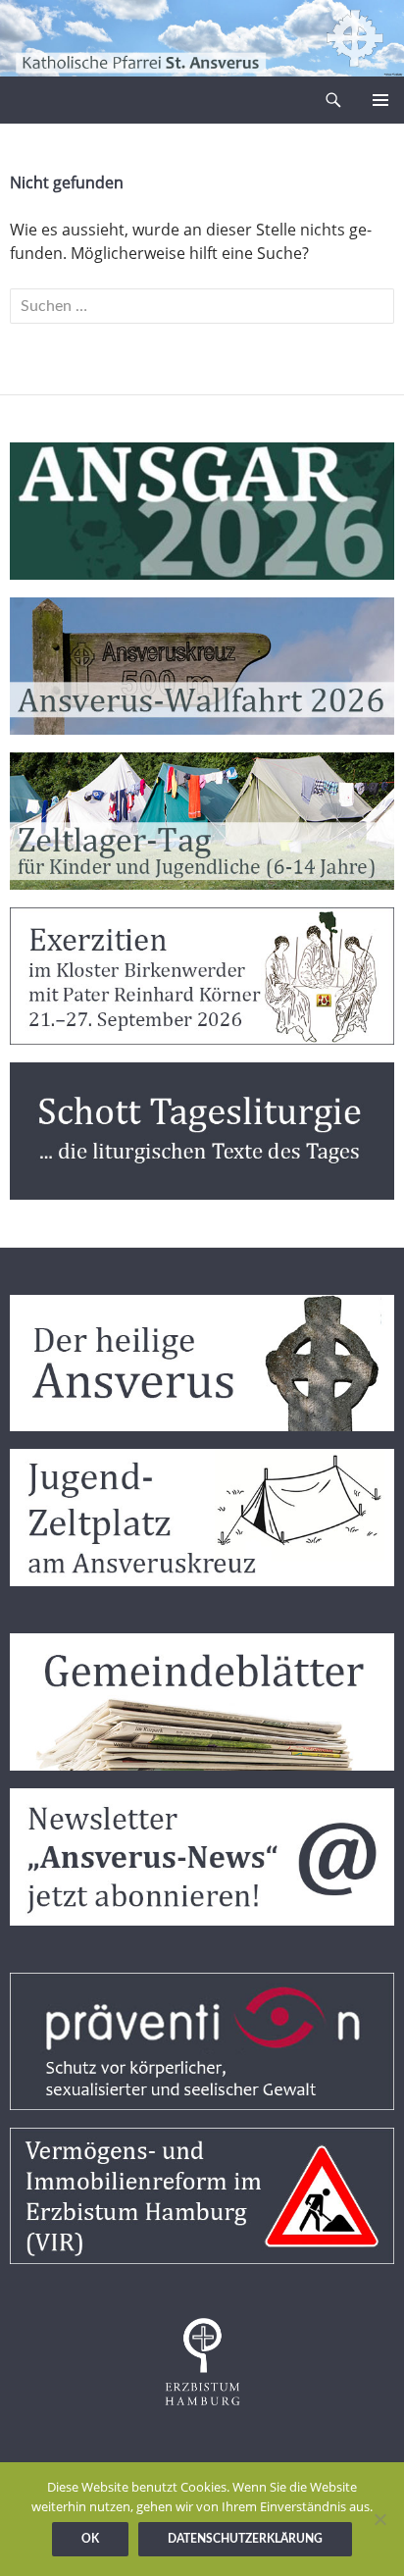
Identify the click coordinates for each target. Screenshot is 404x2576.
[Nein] (379, 2519)
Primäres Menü (380, 100)
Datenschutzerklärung (245, 2539)
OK (90, 2539)
